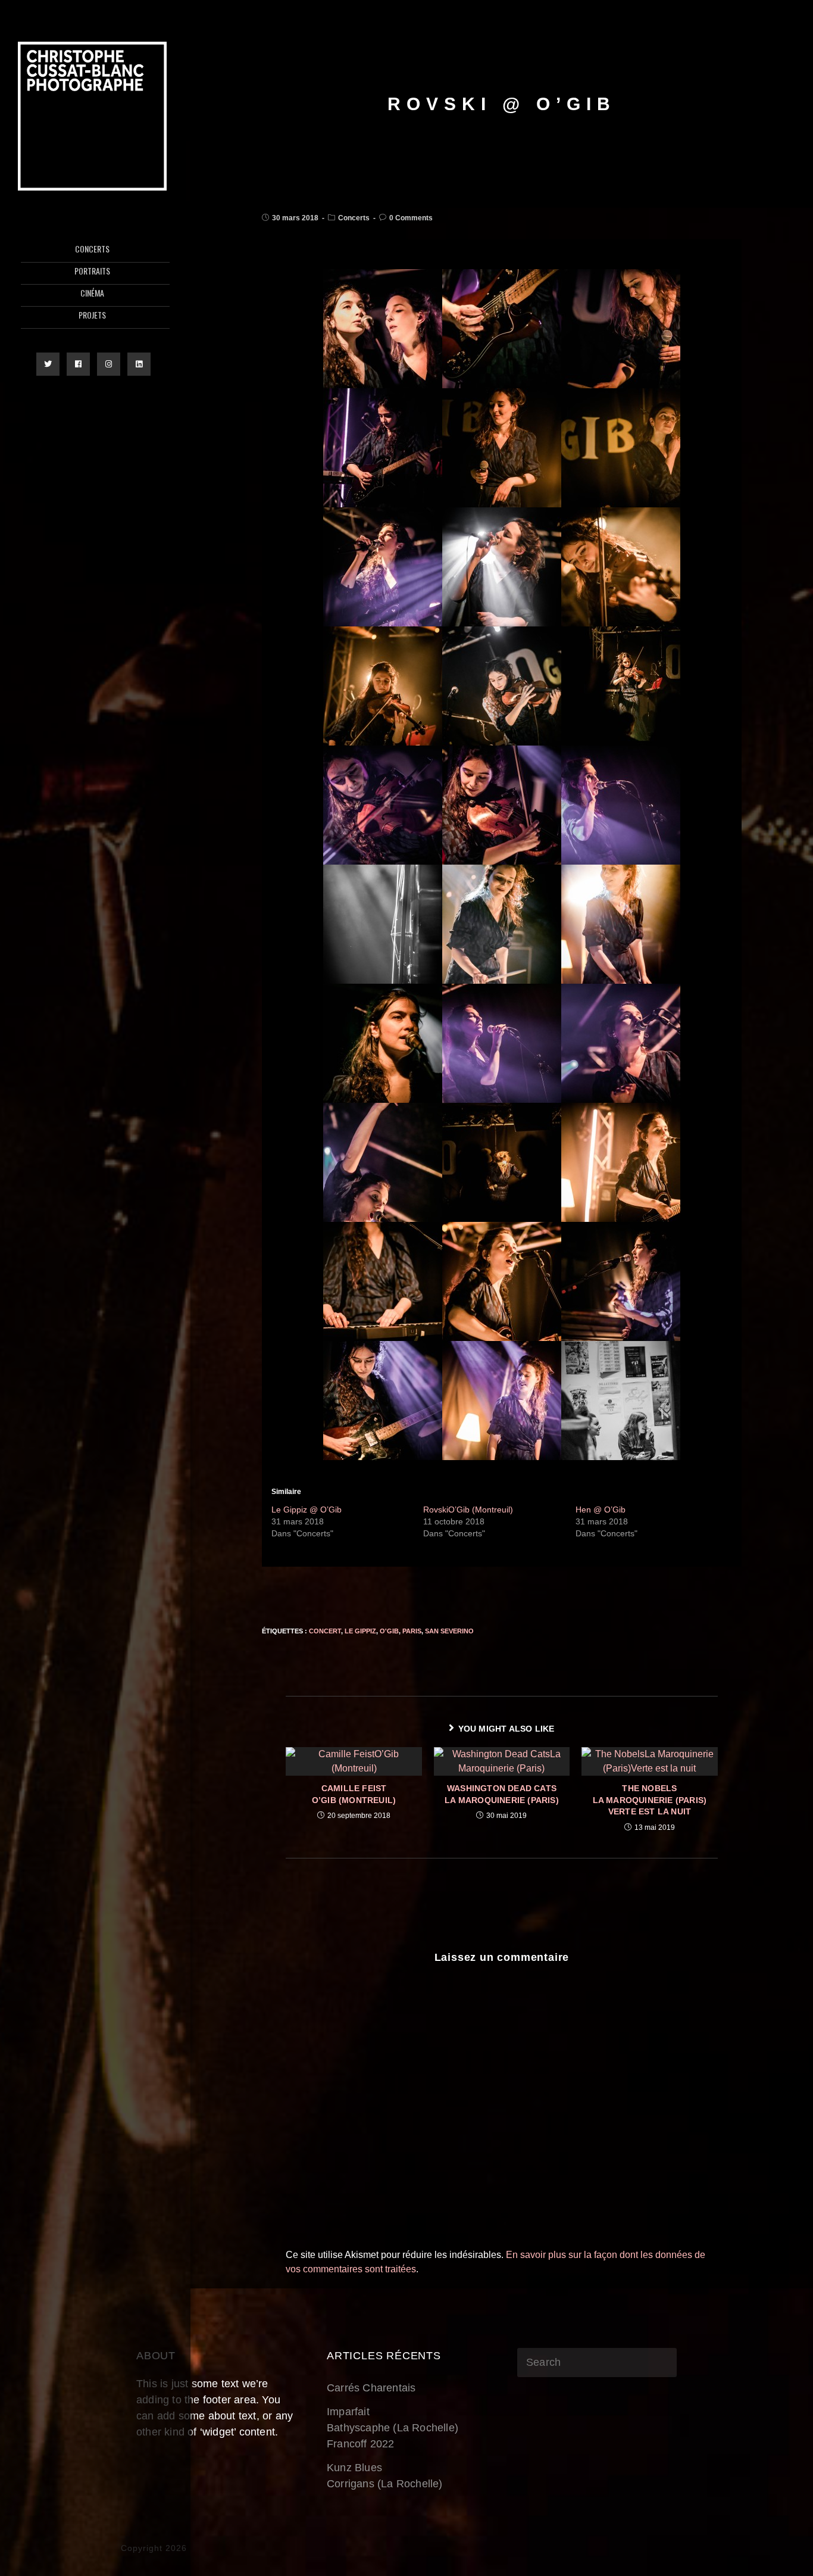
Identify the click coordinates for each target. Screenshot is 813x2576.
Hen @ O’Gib (601, 1510)
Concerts (354, 218)
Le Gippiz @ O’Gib (307, 1510)
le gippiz (360, 1631)
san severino (449, 1631)
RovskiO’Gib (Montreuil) (468, 1510)
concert (325, 1631)
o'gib (389, 1631)
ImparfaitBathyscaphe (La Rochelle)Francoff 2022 (393, 2428)
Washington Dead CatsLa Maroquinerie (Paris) (502, 1794)
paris (412, 1631)
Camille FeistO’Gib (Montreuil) (354, 1794)
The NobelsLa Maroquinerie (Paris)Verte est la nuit (650, 1800)
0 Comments (411, 218)
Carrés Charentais (371, 2388)
